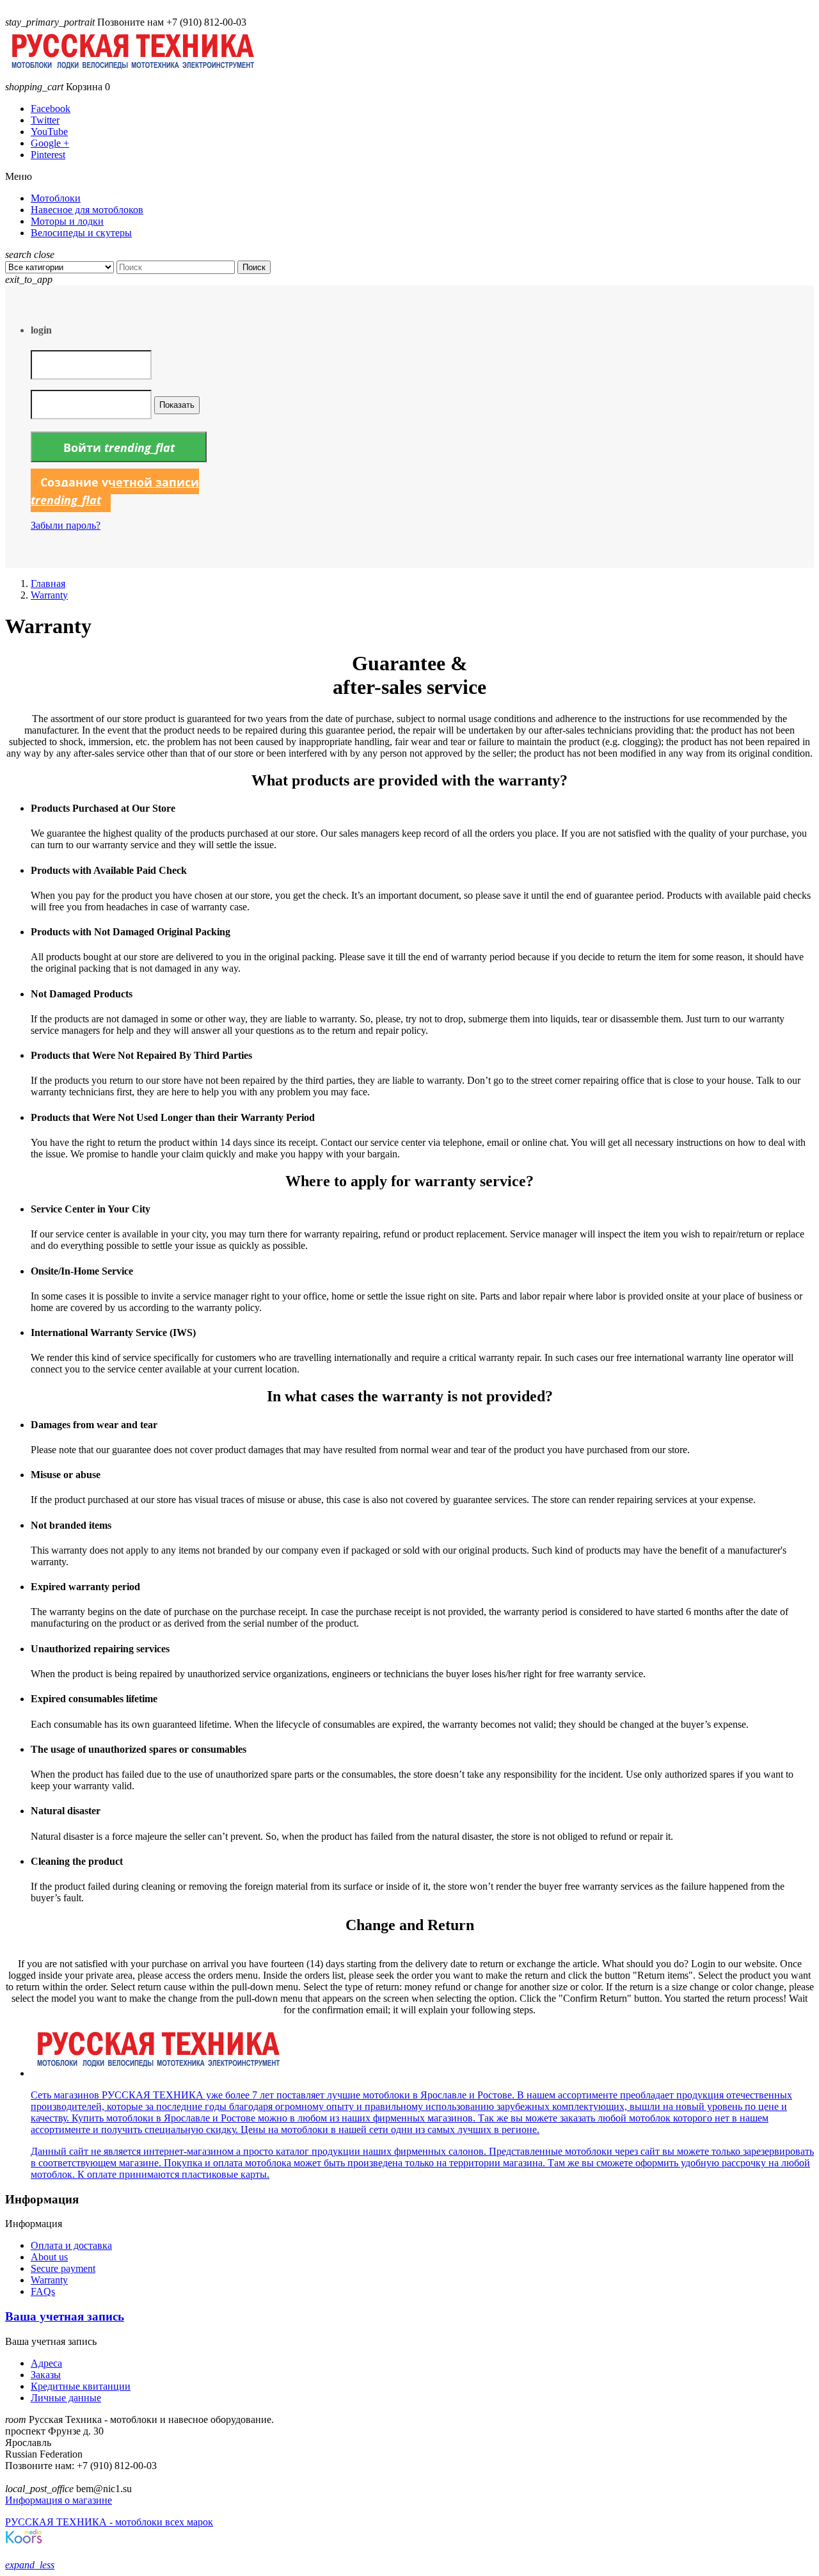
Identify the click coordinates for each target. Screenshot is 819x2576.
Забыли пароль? (66, 525)
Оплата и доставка (71, 2245)
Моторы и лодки (67, 221)
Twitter (45, 120)
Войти (119, 447)
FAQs (43, 2291)
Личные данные (66, 2398)
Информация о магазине (59, 2500)
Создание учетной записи (115, 491)
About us (49, 2257)
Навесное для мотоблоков (87, 210)
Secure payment (63, 2268)
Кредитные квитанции (81, 2386)
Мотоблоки (56, 198)
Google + (50, 143)
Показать (177, 405)
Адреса (46, 2363)
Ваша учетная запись (65, 2316)
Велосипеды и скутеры (81, 233)
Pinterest (48, 155)
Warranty (49, 2280)
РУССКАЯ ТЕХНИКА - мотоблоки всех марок (109, 2522)
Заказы (46, 2375)
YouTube (49, 132)
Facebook (51, 109)
